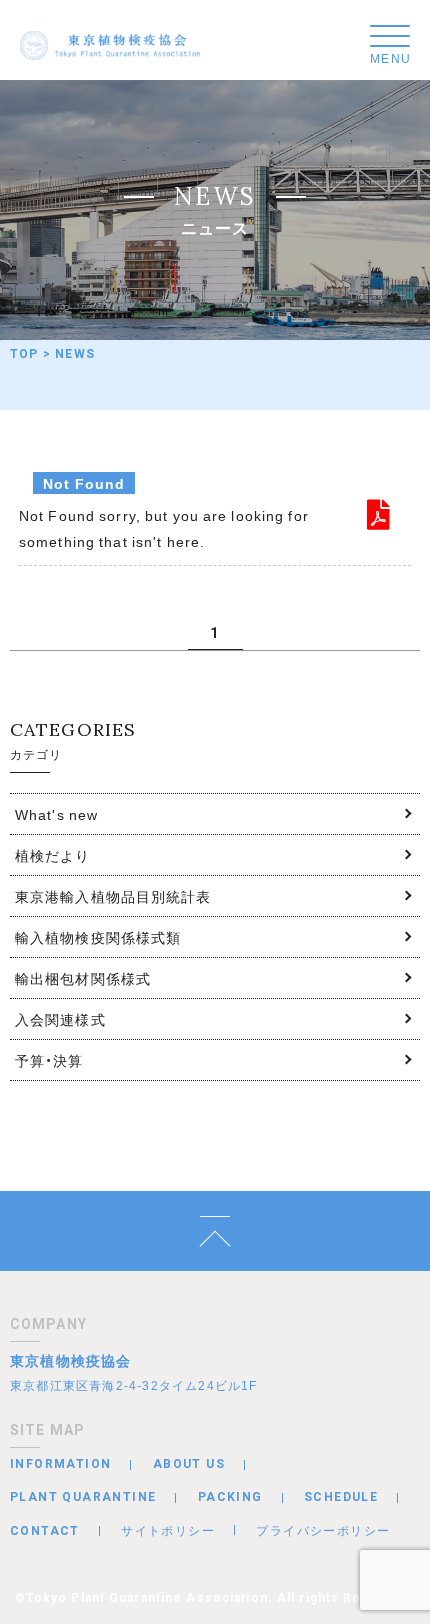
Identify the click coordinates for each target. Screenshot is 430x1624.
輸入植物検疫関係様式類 (98, 937)
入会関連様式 (60, 1019)
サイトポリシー (168, 1530)
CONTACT (45, 1531)
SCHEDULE (341, 1497)
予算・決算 (49, 1060)
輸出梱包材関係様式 (83, 978)
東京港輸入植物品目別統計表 (113, 896)
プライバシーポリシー (323, 1530)
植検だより (53, 855)
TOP (24, 354)
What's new (56, 814)
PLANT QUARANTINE (83, 1497)
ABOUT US (189, 1464)
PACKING (230, 1497)
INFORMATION (60, 1464)
